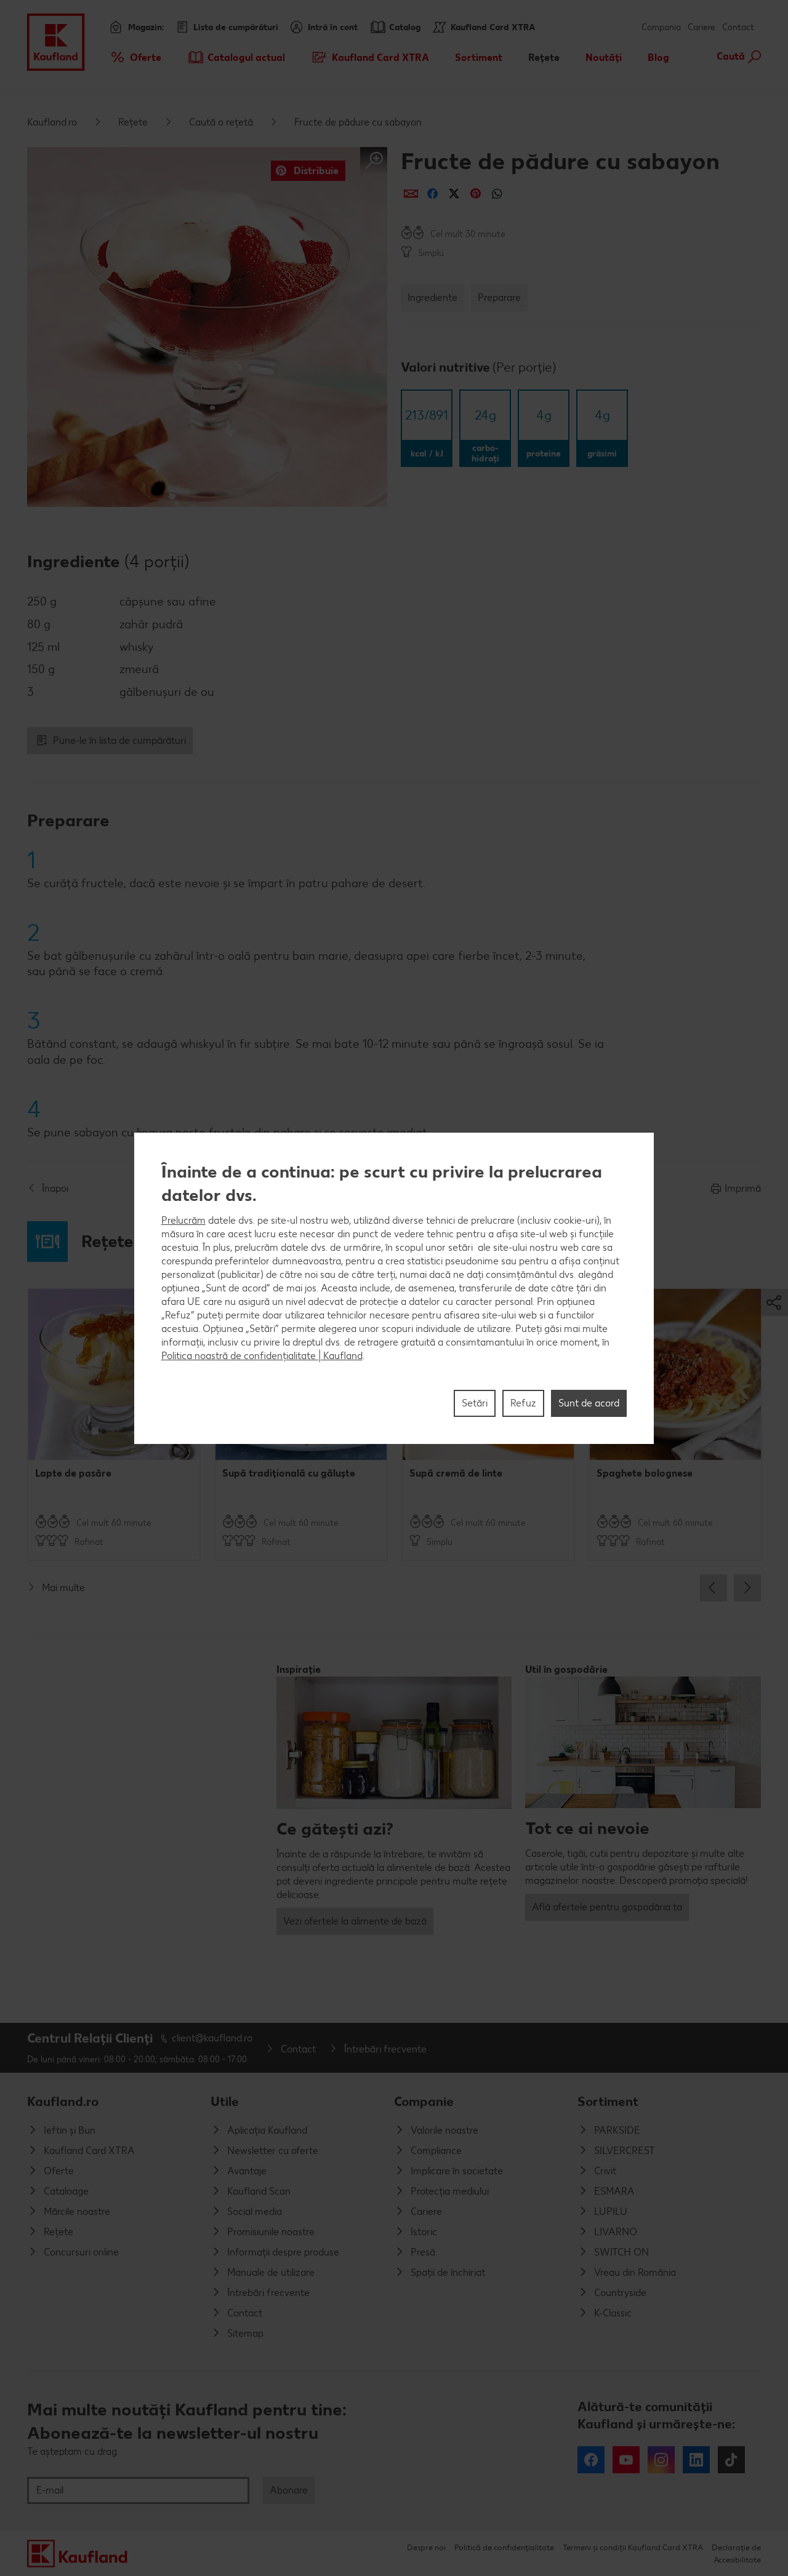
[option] (114, 1424)
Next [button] (747, 1588)
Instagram (661, 2460)
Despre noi (426, 2547)
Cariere (702, 27)
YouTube (626, 2460)
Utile (225, 2101)
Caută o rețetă (221, 122)
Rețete (133, 122)
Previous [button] (714, 1588)
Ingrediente (432, 297)
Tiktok (731, 2460)
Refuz (523, 1402)
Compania (661, 27)
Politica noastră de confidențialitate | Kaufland (262, 1355)
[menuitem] (135, 57)
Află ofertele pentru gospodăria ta (607, 1907)
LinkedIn (696, 2460)
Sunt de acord (589, 1402)
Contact (738, 27)
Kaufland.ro (52, 122)
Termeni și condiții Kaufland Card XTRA (633, 2547)
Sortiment (608, 2101)
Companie (424, 2101)
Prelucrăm (183, 1220)
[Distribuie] (411, 193)
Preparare (499, 297)
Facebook (591, 2460)
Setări (475, 1402)
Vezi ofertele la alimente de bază (355, 1921)
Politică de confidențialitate (504, 2547)
